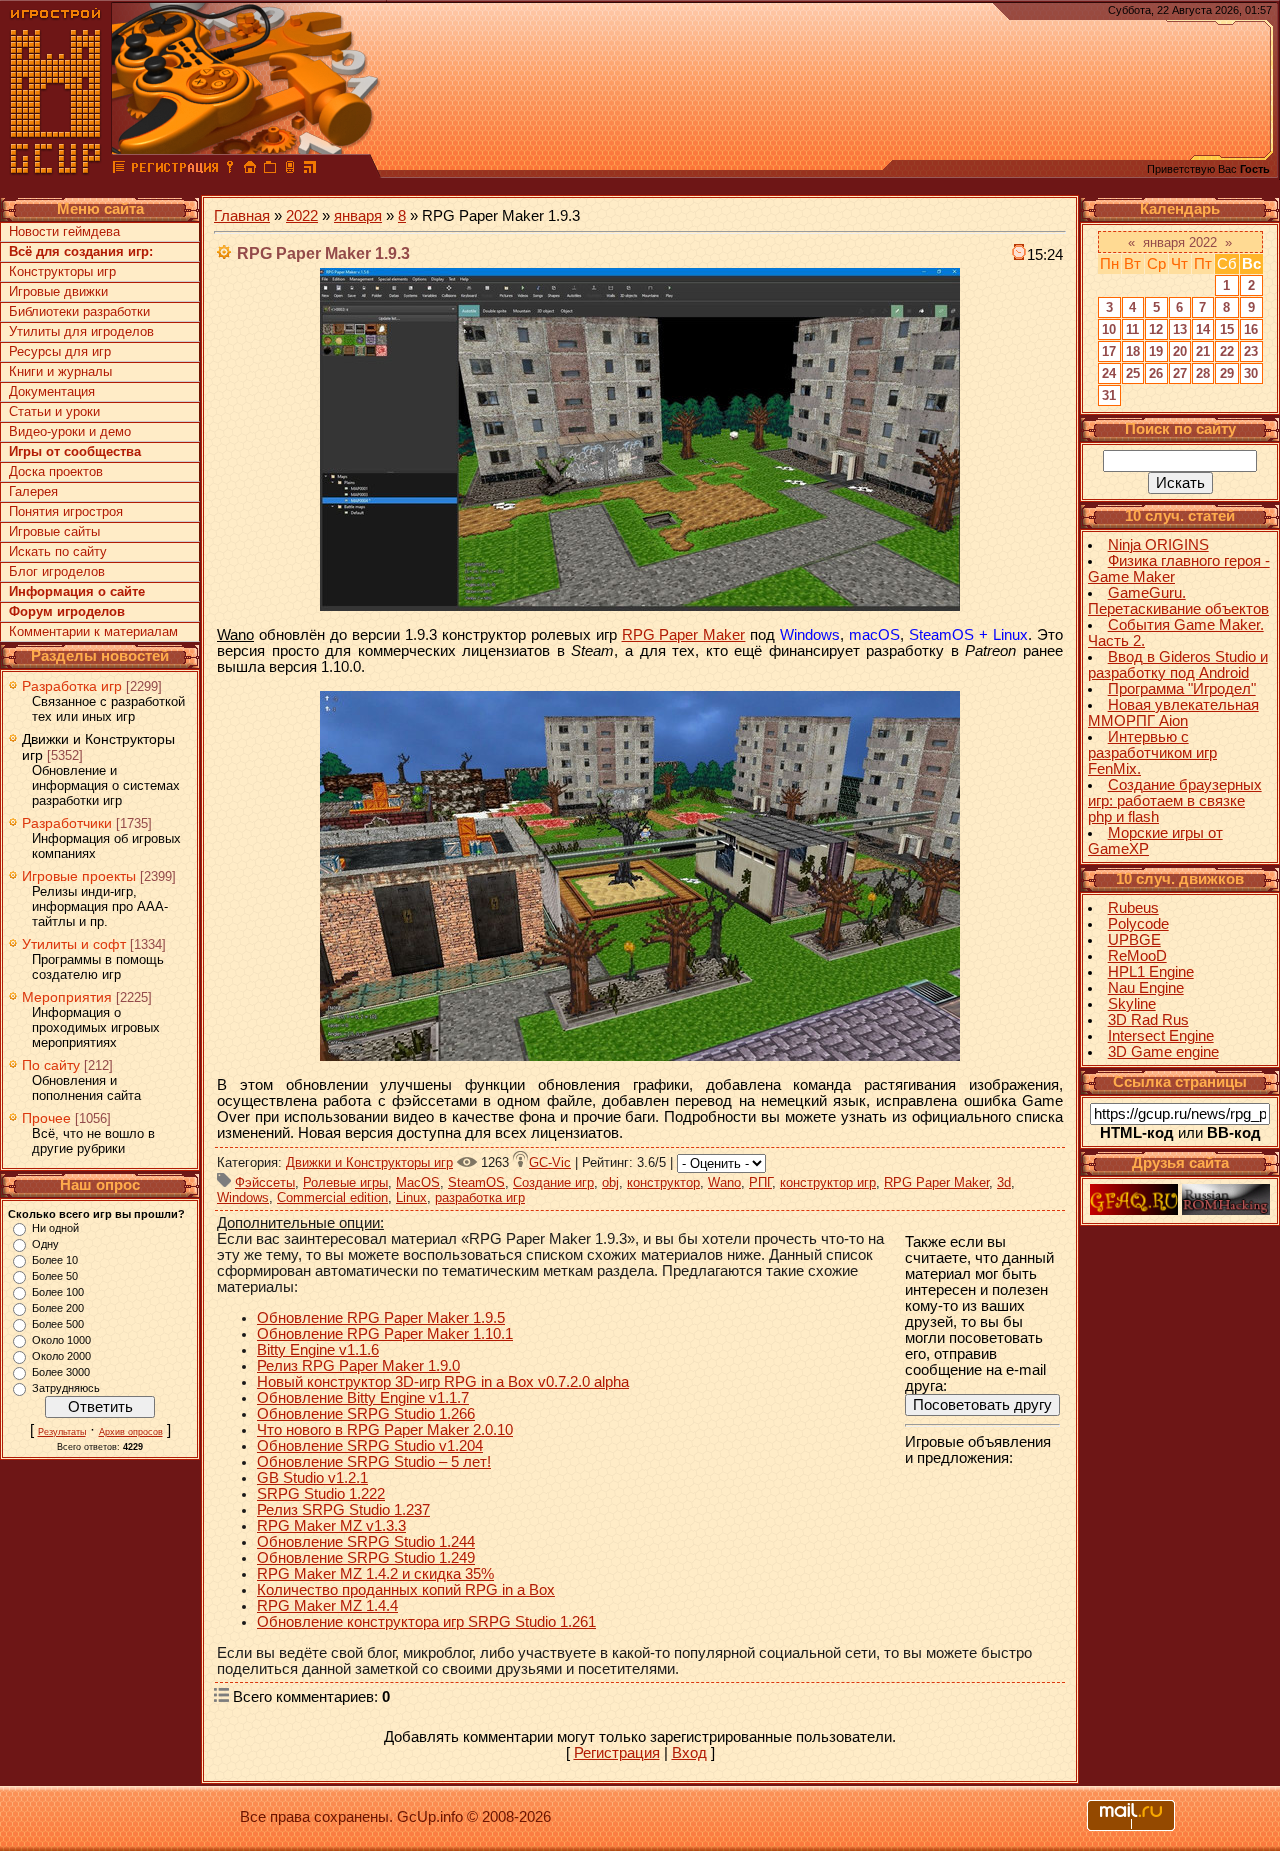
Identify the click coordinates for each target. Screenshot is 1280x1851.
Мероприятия (67, 997)
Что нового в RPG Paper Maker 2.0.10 (385, 1430)
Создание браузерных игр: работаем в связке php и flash (1175, 801)
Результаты (62, 1432)
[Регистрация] (174, 170)
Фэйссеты (265, 1182)
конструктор (663, 1182)
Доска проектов (56, 471)
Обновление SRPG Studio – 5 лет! (374, 1462)
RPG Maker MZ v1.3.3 (331, 1526)
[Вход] (230, 170)
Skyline (1132, 1004)
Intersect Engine (1161, 1036)
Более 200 (58, 1308)
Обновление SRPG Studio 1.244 (366, 1542)
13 (1180, 329)
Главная (242, 216)
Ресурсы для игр (60, 351)
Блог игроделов (57, 571)
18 (1133, 351)
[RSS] (310, 170)
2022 (302, 216)
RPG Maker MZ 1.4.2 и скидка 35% (375, 1574)
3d (1004, 1182)
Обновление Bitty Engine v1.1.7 (363, 1398)
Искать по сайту (58, 551)
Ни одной (55, 1228)
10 (1109, 329)
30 (1251, 373)
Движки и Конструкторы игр (369, 1162)
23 (1251, 351)
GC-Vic (550, 1162)
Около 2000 (61, 1356)
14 (1203, 329)
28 (1203, 373)
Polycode (1138, 924)
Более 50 (55, 1276)
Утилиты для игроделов (81, 331)
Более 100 (58, 1292)
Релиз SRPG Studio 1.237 (343, 1510)
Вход (689, 1753)
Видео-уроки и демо (70, 431)
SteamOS (476, 1182)
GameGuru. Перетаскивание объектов (1178, 601)
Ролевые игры (345, 1182)
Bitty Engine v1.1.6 (318, 1350)
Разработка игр (72, 686)
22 (1227, 351)
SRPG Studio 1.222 (321, 1494)
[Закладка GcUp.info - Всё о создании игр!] (270, 170)
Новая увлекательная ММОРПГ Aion (1173, 713)
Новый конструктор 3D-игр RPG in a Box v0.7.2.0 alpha (443, 1382)
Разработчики (67, 823)
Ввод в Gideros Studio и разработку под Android (1178, 665)
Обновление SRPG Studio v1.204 (370, 1446)
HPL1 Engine (1151, 972)
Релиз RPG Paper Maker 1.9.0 (358, 1366)
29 (1227, 373)
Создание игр (553, 1182)
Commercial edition (332, 1197)
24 (1109, 373)
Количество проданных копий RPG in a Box (406, 1590)
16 (1251, 329)
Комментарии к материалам (93, 631)
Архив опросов (131, 1432)
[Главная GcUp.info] (56, 170)
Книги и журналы (60, 371)
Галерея (33, 491)
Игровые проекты (79, 876)
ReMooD (1137, 956)
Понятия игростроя (66, 511)
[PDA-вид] (290, 170)
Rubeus (1133, 908)
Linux (411, 1197)
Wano (724, 1182)
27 (1180, 373)
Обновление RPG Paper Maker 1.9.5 (381, 1318)
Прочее (46, 1118)
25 (1133, 373)
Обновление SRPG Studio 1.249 (366, 1558)
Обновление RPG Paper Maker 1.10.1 (385, 1334)
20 (1180, 351)
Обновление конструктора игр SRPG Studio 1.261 (426, 1622)
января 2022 (1180, 242)
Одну (45, 1244)
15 (1227, 329)
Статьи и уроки (54, 411)
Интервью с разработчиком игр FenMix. (1152, 753)
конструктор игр (828, 1182)
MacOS (418, 1182)
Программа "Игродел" (1182, 689)
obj (610, 1182)
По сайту (51, 1065)
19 (1156, 351)
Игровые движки (58, 291)
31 (1109, 395)
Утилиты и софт (74, 944)
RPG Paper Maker (684, 635)
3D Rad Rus (1148, 1020)
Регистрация (617, 1753)
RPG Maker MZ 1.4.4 (327, 1606)
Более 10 (55, 1260)
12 (1156, 329)
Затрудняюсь (66, 1388)
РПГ (760, 1182)
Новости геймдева (64, 231)
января (358, 216)
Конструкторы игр (62, 271)
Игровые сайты (54, 531)
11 (1132, 329)
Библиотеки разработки (79, 311)
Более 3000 (61, 1372)
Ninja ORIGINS (1158, 545)
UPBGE (1134, 940)
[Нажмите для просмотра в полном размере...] (640, 606)
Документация (52, 391)
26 (1156, 373)
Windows (243, 1197)
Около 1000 (61, 1340)
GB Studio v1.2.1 (312, 1478)
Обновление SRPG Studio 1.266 (366, 1414)
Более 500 (58, 1324)
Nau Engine (1146, 988)
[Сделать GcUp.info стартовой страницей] (250, 170)
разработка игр (480, 1197)
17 (1109, 351)
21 (1203, 351)
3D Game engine (1163, 1052)
